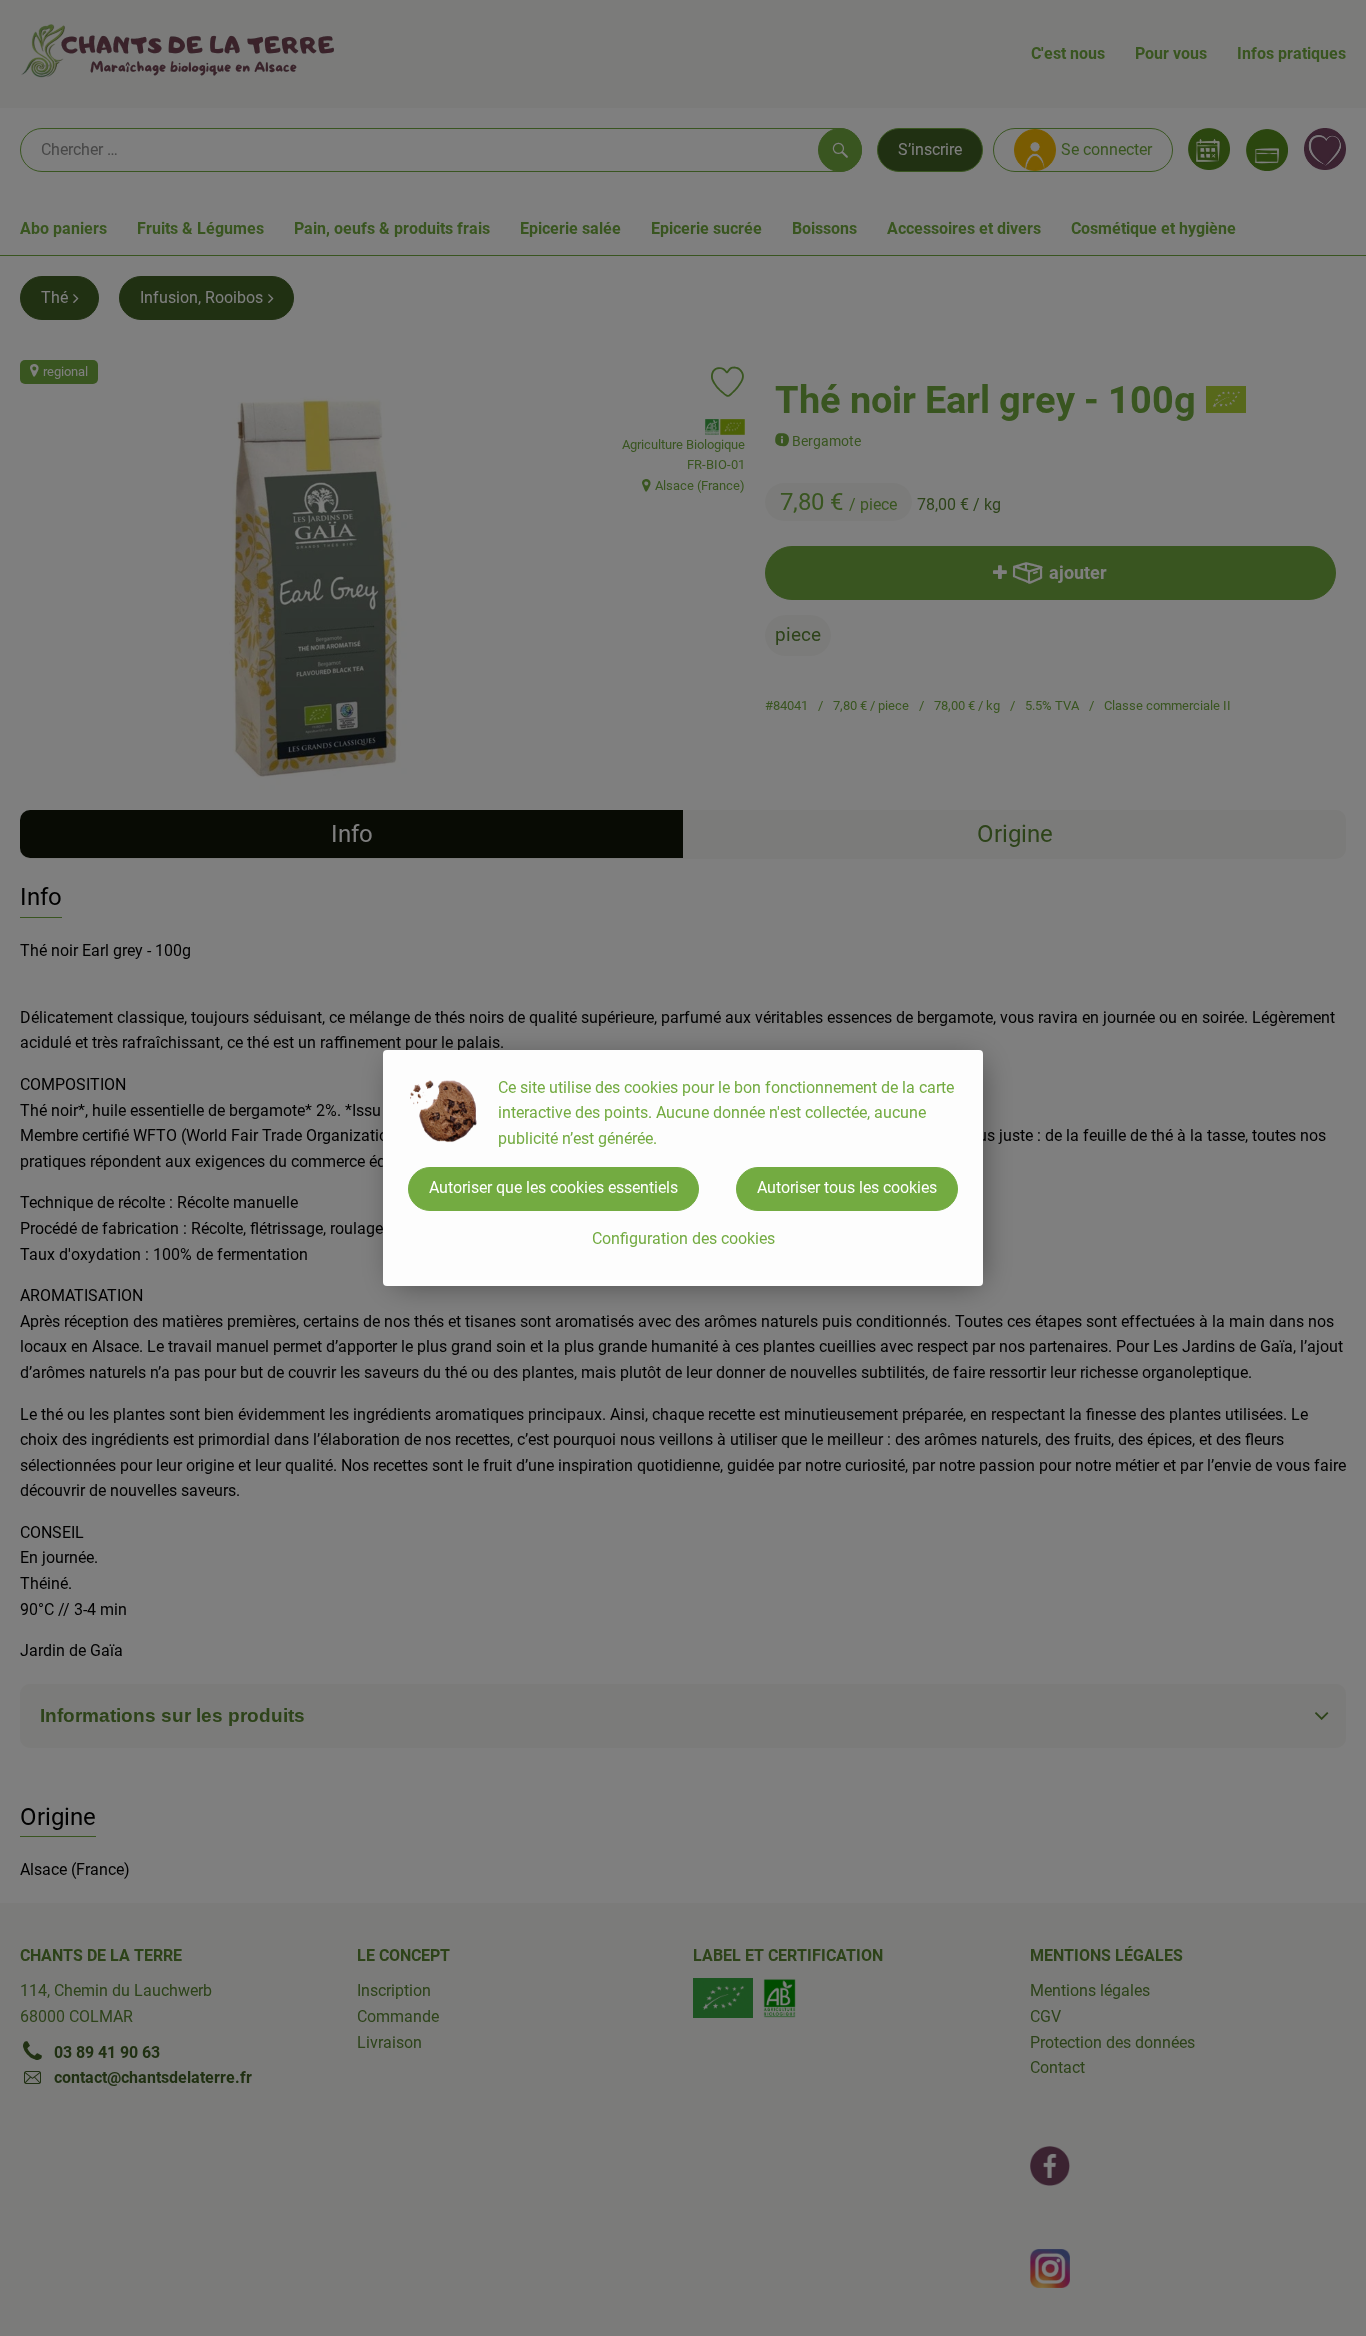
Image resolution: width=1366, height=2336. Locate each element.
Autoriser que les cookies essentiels (553, 1187)
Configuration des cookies (683, 1238)
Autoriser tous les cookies (847, 1187)
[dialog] (683, 1168)
